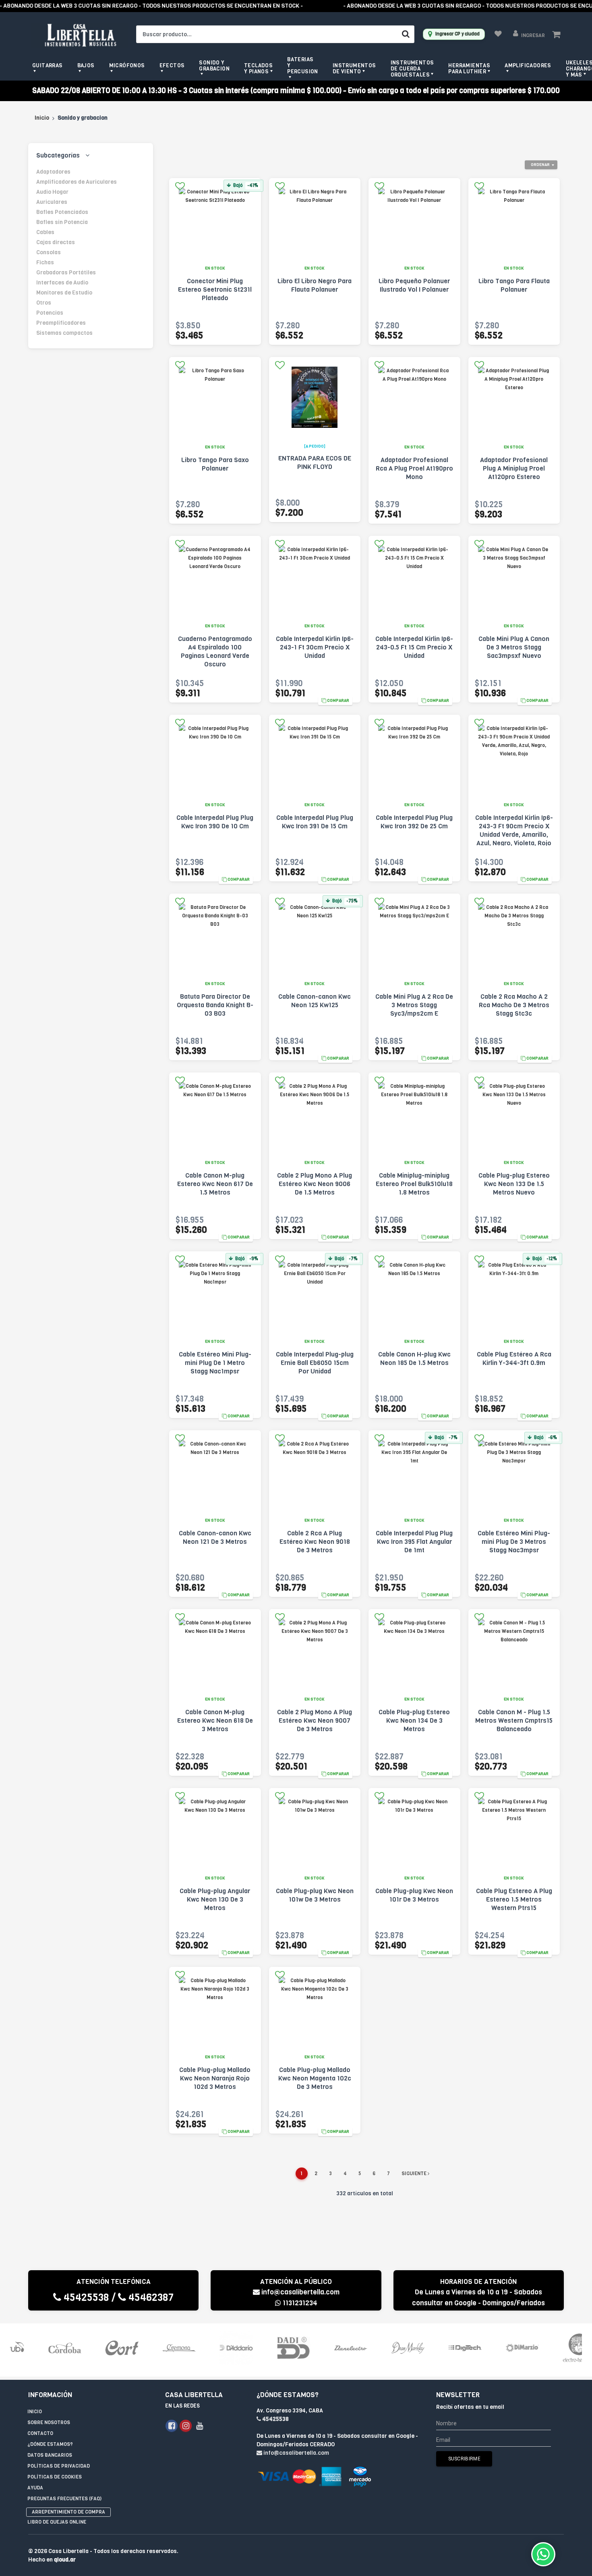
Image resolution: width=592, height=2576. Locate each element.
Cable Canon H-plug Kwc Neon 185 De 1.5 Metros (414, 1359)
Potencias (50, 313)
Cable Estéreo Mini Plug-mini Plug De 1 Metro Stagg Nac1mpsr (215, 1363)
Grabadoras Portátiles (66, 273)
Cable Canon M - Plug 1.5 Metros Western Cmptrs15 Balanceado (514, 1720)
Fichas (45, 262)
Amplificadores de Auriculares (77, 182)
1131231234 (299, 2303)
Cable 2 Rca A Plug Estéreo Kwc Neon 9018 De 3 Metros (315, 1542)
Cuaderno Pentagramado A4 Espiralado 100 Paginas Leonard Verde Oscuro (215, 651)
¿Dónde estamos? (50, 2444)
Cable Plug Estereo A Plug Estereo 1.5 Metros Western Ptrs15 (514, 1899)
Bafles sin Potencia (62, 222)
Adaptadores (53, 172)
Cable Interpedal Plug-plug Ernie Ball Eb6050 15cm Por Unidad (315, 1363)
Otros (44, 303)
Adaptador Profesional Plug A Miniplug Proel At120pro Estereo (514, 468)
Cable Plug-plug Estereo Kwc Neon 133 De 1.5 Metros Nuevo (514, 1184)
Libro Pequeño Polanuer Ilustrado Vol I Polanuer (414, 285)
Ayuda (35, 2488)
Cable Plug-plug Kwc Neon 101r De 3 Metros (414, 1895)
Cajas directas (56, 242)
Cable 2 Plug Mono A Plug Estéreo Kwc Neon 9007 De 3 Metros (315, 1720)
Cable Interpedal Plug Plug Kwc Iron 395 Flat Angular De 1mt (414, 1542)
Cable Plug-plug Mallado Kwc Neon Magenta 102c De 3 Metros (315, 2078)
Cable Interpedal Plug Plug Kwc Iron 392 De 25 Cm (414, 822)
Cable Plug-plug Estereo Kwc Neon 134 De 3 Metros (414, 1720)
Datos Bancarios (50, 2455)
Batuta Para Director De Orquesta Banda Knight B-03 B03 (215, 1005)
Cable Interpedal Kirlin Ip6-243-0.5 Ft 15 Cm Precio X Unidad (414, 647)
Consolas (49, 252)
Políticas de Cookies (55, 2477)
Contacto (40, 2433)
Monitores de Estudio (64, 293)
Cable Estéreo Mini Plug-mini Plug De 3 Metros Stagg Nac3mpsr (514, 1542)
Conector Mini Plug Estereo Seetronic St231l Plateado (215, 289)
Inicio (42, 118)
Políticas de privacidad (59, 2466)
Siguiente (415, 2174)
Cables (45, 232)
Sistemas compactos (64, 333)
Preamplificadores (61, 323)
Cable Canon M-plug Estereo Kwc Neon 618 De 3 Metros (215, 1720)
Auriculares (52, 202)
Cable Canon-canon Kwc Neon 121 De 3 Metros (215, 1537)
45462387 (150, 2297)
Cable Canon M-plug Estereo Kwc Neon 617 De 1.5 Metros (215, 1184)
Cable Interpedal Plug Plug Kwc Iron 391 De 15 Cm (315, 822)
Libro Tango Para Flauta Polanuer (514, 285)
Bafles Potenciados (62, 212)
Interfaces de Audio (62, 283)
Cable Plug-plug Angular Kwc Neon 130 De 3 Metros (215, 1899)
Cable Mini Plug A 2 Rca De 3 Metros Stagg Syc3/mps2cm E (414, 1005)
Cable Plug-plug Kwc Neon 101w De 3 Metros (315, 1895)
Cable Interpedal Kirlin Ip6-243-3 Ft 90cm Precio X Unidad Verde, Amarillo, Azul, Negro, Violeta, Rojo (514, 830)
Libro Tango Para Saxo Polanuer (215, 464)
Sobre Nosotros (49, 2423)
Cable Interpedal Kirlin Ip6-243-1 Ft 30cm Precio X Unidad (315, 647)
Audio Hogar (52, 192)
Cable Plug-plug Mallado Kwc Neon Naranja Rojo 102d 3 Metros (215, 2078)
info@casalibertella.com (300, 2292)
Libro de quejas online (57, 2522)
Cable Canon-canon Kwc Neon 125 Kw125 (315, 1001)
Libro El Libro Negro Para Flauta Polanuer (315, 285)
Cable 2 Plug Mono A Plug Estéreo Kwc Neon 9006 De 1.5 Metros (315, 1184)
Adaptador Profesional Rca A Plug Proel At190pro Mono (414, 468)
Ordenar (540, 165)
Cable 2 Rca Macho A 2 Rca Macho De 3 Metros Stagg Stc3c (514, 1005)
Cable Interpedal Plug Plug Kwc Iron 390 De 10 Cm (215, 822)
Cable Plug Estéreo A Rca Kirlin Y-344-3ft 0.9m (514, 1359)
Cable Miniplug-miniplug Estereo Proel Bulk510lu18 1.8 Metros (414, 1184)
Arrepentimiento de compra (68, 2512)
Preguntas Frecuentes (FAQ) (64, 2499)
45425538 (85, 2297)
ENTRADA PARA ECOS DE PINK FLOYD (315, 463)
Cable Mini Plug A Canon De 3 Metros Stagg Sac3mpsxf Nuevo (514, 647)
